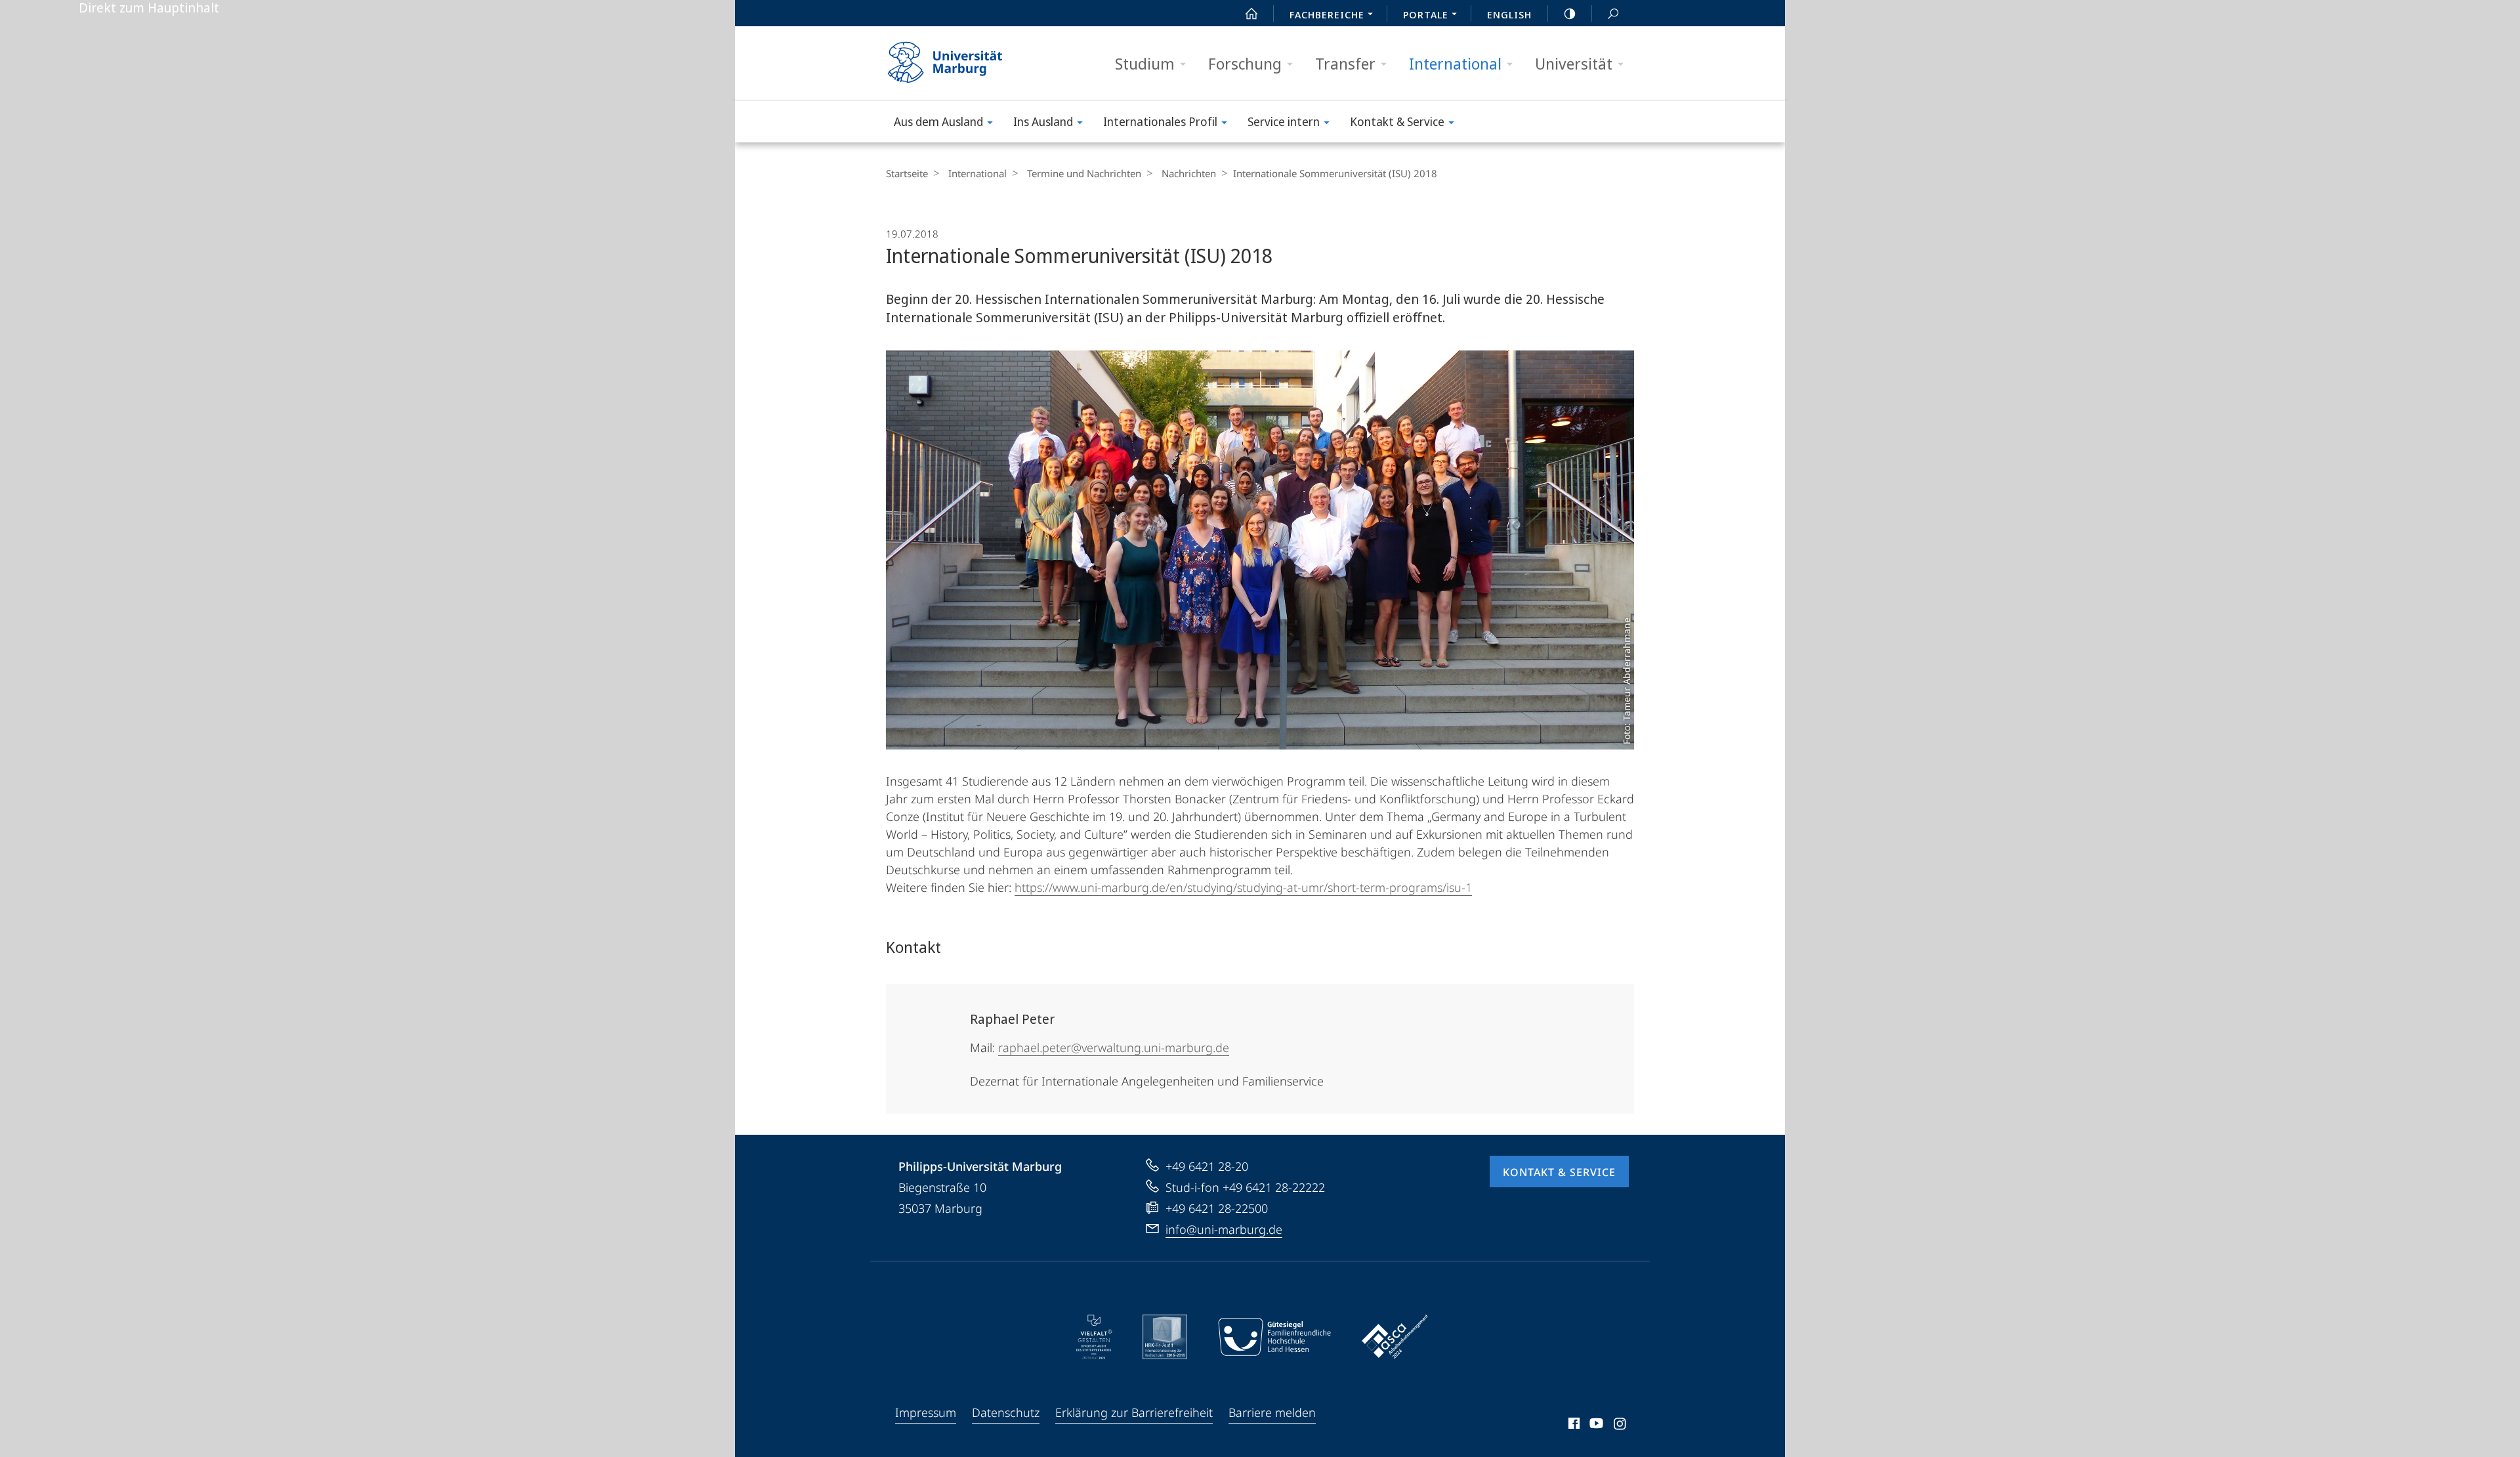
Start (1251, 13)
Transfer (1345, 63)
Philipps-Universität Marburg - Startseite (968, 63)
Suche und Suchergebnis (1613, 13)
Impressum (926, 1412)
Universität (1574, 63)
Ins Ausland (1043, 121)
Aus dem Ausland (938, 121)
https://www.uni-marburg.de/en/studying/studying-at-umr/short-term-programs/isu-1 (1243, 887)
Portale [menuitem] (1426, 14)
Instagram (1621, 1425)
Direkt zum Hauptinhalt (149, 8)
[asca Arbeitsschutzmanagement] (1395, 1337)
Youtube (1595, 1425)
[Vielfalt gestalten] (1094, 1337)
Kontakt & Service (1397, 121)
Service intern (1284, 121)
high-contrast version (1570, 13)
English (1509, 14)
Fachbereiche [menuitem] (1327, 14)
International (1455, 63)
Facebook (1573, 1425)
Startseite (907, 173)
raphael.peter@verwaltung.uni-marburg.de (1114, 1047)
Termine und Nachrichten (1084, 173)
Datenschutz (1006, 1412)
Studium (1145, 63)
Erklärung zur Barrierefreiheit (1134, 1412)
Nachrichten (1189, 173)
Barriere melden (1272, 1412)
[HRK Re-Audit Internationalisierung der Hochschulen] (1165, 1337)
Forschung (1245, 63)
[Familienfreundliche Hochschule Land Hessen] (1274, 1337)
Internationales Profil (1160, 121)
